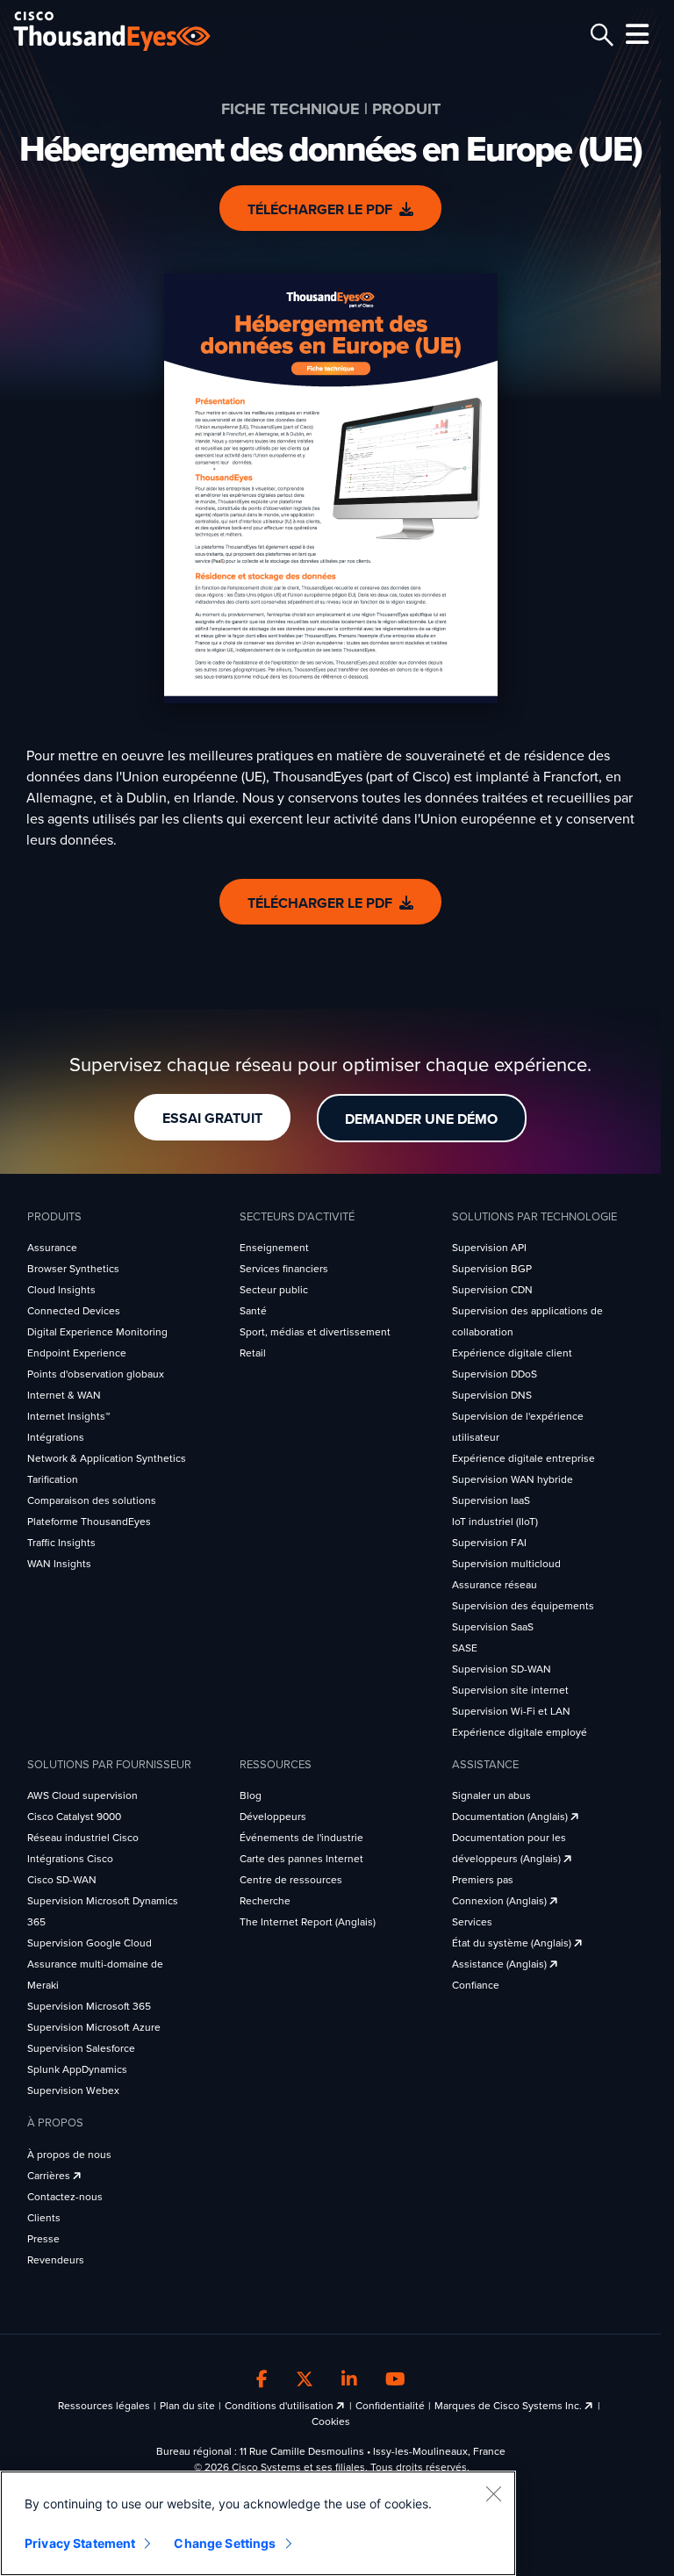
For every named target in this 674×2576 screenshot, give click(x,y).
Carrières (50, 2176)
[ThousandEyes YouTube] (395, 2380)
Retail (253, 1353)
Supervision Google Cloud (90, 1943)
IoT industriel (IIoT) (495, 1522)
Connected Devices (74, 1311)
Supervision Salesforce (81, 2048)
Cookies (331, 2421)
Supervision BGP (492, 1269)
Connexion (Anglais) (501, 1901)
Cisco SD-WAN (62, 1880)
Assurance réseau (495, 1585)
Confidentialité (390, 2406)
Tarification (53, 1479)
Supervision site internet (510, 1690)
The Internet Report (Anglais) (308, 1922)
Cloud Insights (61, 1290)
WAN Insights (59, 1564)
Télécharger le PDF (320, 210)
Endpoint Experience (77, 1353)
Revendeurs (56, 2260)
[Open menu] (635, 34)
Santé (253, 1311)
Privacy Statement (80, 2543)
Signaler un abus (491, 1795)
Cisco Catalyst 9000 (74, 1817)
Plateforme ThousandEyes (89, 1522)
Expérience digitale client (512, 1353)
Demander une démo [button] (421, 1119)
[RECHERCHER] (599, 35)
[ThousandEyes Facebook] (262, 2380)
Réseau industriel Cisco (83, 1838)
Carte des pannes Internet (301, 1859)
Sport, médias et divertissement (315, 1332)
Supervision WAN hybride (513, 1479)
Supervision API (489, 1248)
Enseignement (274, 1248)
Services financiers (284, 1269)
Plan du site (187, 2406)
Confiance (476, 1985)
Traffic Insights (61, 1543)
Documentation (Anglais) (511, 1817)
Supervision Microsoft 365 (89, 2006)
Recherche (265, 1901)
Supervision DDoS (495, 1374)
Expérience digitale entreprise (523, 1458)
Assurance (52, 1248)
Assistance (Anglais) (501, 1964)
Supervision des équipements (523, 1606)
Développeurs (273, 1817)
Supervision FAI (489, 1543)
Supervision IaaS (491, 1500)
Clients (44, 2218)
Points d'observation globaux (96, 1374)
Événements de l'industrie (301, 1838)
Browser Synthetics (73, 1269)
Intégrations (56, 1437)
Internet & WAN (64, 1395)
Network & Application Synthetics (107, 1458)
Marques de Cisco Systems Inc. (509, 2406)
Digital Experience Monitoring (97, 1332)
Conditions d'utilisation (280, 2406)
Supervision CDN (492, 1290)
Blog (251, 1795)
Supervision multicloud (506, 1564)
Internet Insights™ (68, 1416)
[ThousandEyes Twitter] (305, 2380)
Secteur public (274, 1290)
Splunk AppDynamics (77, 2069)
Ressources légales (104, 2406)
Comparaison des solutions (92, 1500)
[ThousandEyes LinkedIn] (349, 2380)
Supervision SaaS (493, 1627)
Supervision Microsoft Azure (94, 2027)
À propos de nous (69, 2155)
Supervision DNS (492, 1395)
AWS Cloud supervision (82, 1795)
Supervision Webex (73, 2090)
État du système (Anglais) (513, 1943)
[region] (258, 2523)
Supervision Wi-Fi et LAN (511, 1711)
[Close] (493, 2493)
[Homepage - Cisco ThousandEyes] (129, 31)
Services (472, 1922)
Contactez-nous (65, 2197)
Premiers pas (483, 1880)
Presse (43, 2239)
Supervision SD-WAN (502, 1669)
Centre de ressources (291, 1880)
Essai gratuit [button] (212, 1119)
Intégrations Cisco (70, 1859)
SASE (465, 1648)
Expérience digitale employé (520, 1732)
